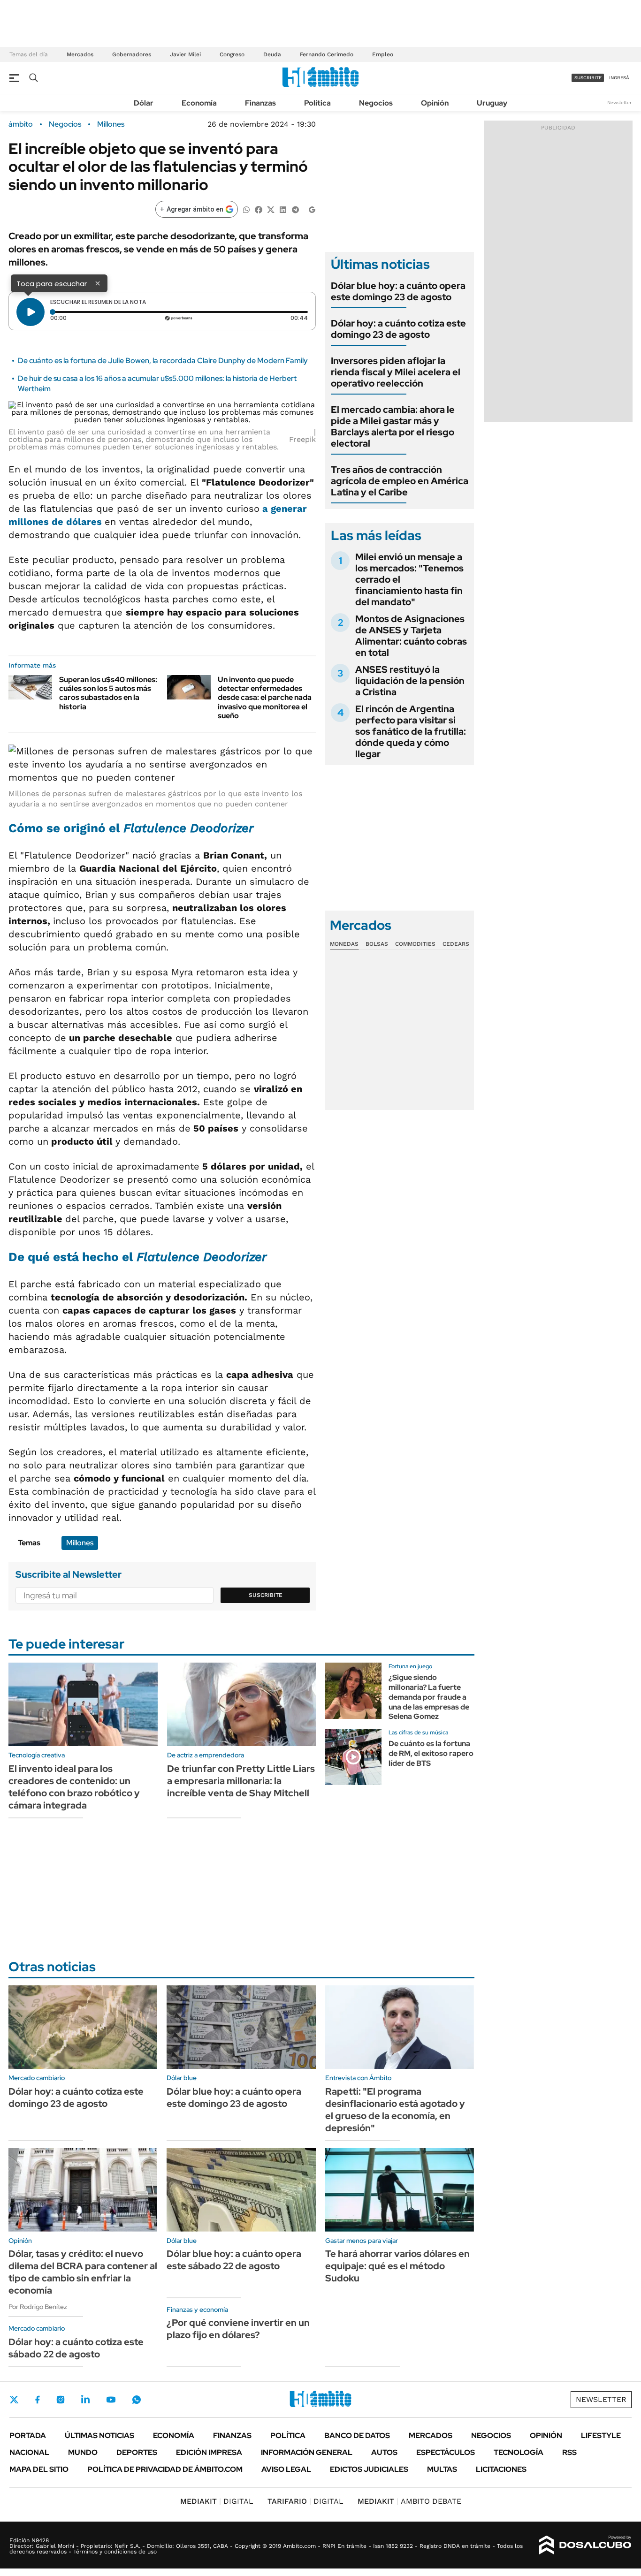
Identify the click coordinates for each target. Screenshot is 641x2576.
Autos (384, 2452)
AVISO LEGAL (286, 2469)
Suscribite (266, 1595)
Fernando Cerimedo (327, 54)
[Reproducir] (31, 312)
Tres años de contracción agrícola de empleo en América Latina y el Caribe (400, 481)
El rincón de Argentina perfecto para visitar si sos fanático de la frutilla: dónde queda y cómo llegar (411, 731)
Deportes (137, 2452)
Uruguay (492, 103)
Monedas (344, 944)
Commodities (415, 944)
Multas (442, 2469)
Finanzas (260, 103)
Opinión (435, 103)
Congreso (232, 54)
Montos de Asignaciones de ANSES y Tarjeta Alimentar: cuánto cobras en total (411, 636)
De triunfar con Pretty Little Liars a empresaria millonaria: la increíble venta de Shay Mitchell (241, 1781)
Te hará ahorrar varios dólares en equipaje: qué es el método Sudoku (397, 2266)
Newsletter (619, 103)
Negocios (376, 103)
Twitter (14, 2400)
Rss (569, 2452)
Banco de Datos (357, 2435)
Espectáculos (446, 2452)
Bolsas (377, 944)
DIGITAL (217, 2501)
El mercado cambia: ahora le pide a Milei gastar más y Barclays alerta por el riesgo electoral (393, 426)
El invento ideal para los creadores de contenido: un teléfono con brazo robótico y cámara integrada (74, 1787)
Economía (199, 103)
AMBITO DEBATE (409, 2501)
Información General (307, 2452)
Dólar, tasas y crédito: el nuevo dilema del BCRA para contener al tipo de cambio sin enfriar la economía (83, 2272)
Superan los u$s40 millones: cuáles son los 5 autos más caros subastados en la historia (108, 693)
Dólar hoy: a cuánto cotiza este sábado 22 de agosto (76, 2348)
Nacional (29, 2452)
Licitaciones (501, 2469)
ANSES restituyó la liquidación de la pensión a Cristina (410, 681)
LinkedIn (85, 2400)
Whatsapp (137, 2400)
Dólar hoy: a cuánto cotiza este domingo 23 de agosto (398, 329)
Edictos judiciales (369, 2469)
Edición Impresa (209, 2452)
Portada (28, 2435)
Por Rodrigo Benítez (38, 2307)
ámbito (21, 124)
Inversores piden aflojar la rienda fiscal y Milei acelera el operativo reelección (396, 372)
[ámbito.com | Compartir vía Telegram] (295, 209)
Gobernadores (132, 54)
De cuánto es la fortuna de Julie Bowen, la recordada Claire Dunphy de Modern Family (163, 361)
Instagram (61, 2400)
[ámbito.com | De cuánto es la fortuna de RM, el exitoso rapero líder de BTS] (353, 1757)
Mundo (83, 2452)
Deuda (272, 54)
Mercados (80, 54)
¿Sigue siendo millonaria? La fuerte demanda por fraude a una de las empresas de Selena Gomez (429, 1697)
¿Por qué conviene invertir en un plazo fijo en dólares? (238, 2329)
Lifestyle (601, 2435)
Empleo (383, 54)
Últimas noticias (99, 2435)
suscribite (588, 78)
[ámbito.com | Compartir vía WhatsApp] (246, 209)
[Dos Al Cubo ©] (585, 2545)
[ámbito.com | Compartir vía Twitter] (271, 209)
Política (317, 103)
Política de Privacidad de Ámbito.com (165, 2469)
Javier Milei (185, 54)
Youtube (111, 2400)
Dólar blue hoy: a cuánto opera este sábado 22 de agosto (234, 2260)
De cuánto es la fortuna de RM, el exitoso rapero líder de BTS (431, 1753)
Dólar (144, 103)
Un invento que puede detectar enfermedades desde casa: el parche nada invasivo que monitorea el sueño (265, 698)
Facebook (38, 2400)
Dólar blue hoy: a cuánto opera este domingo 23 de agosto (398, 291)
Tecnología (519, 2452)
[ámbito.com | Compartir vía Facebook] (259, 209)
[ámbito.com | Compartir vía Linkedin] (283, 209)
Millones (111, 124)
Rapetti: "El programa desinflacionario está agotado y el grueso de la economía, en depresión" (395, 2110)
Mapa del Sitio (39, 2469)
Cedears (456, 944)
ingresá (619, 78)
